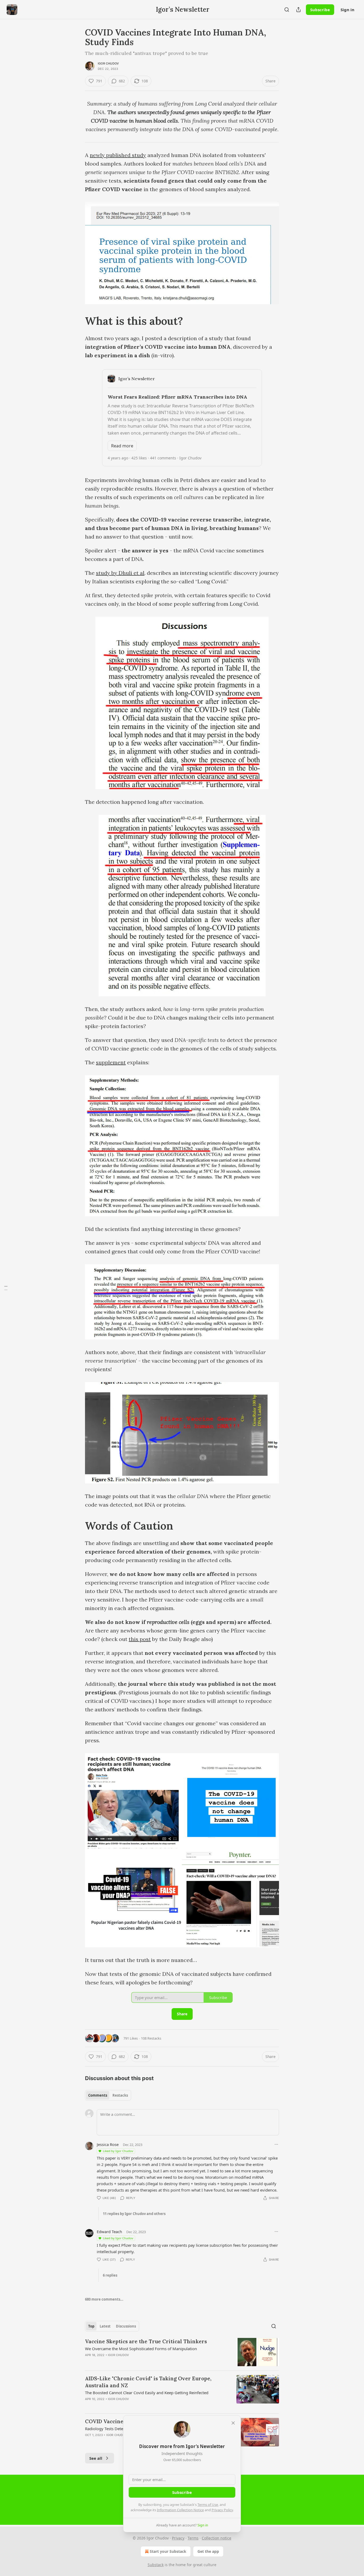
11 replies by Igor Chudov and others (134, 2214)
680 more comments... (104, 2299)
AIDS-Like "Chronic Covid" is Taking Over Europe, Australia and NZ (148, 2382)
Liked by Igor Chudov (118, 2151)
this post (140, 1639)
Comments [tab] (98, 2095)
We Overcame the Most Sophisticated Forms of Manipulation (141, 2349)
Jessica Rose (108, 2144)
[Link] (78, 321)
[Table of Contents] (6, 1288)
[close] (233, 2423)
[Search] (287, 10)
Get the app (208, 2551)
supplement (111, 1062)
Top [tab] (91, 2326)
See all (96, 2458)
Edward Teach (109, 2232)
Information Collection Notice (180, 2510)
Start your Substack (168, 2551)
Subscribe (320, 10)
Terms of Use (208, 2505)
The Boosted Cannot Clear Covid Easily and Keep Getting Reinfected (147, 2393)
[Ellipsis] (276, 2144)
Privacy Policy (222, 2510)
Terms (193, 2538)
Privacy (178, 2538)
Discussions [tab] (126, 2326)
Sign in (347, 10)
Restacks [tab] (120, 2095)
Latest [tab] (105, 2326)
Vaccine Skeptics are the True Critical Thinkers (146, 2341)
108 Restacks (151, 2038)
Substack (156, 2565)
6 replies (110, 2275)
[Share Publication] (298, 10)
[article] (182, 2352)
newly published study (118, 155)
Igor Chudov (108, 63)
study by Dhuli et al (120, 573)
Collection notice (217, 2538)
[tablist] (108, 2095)
